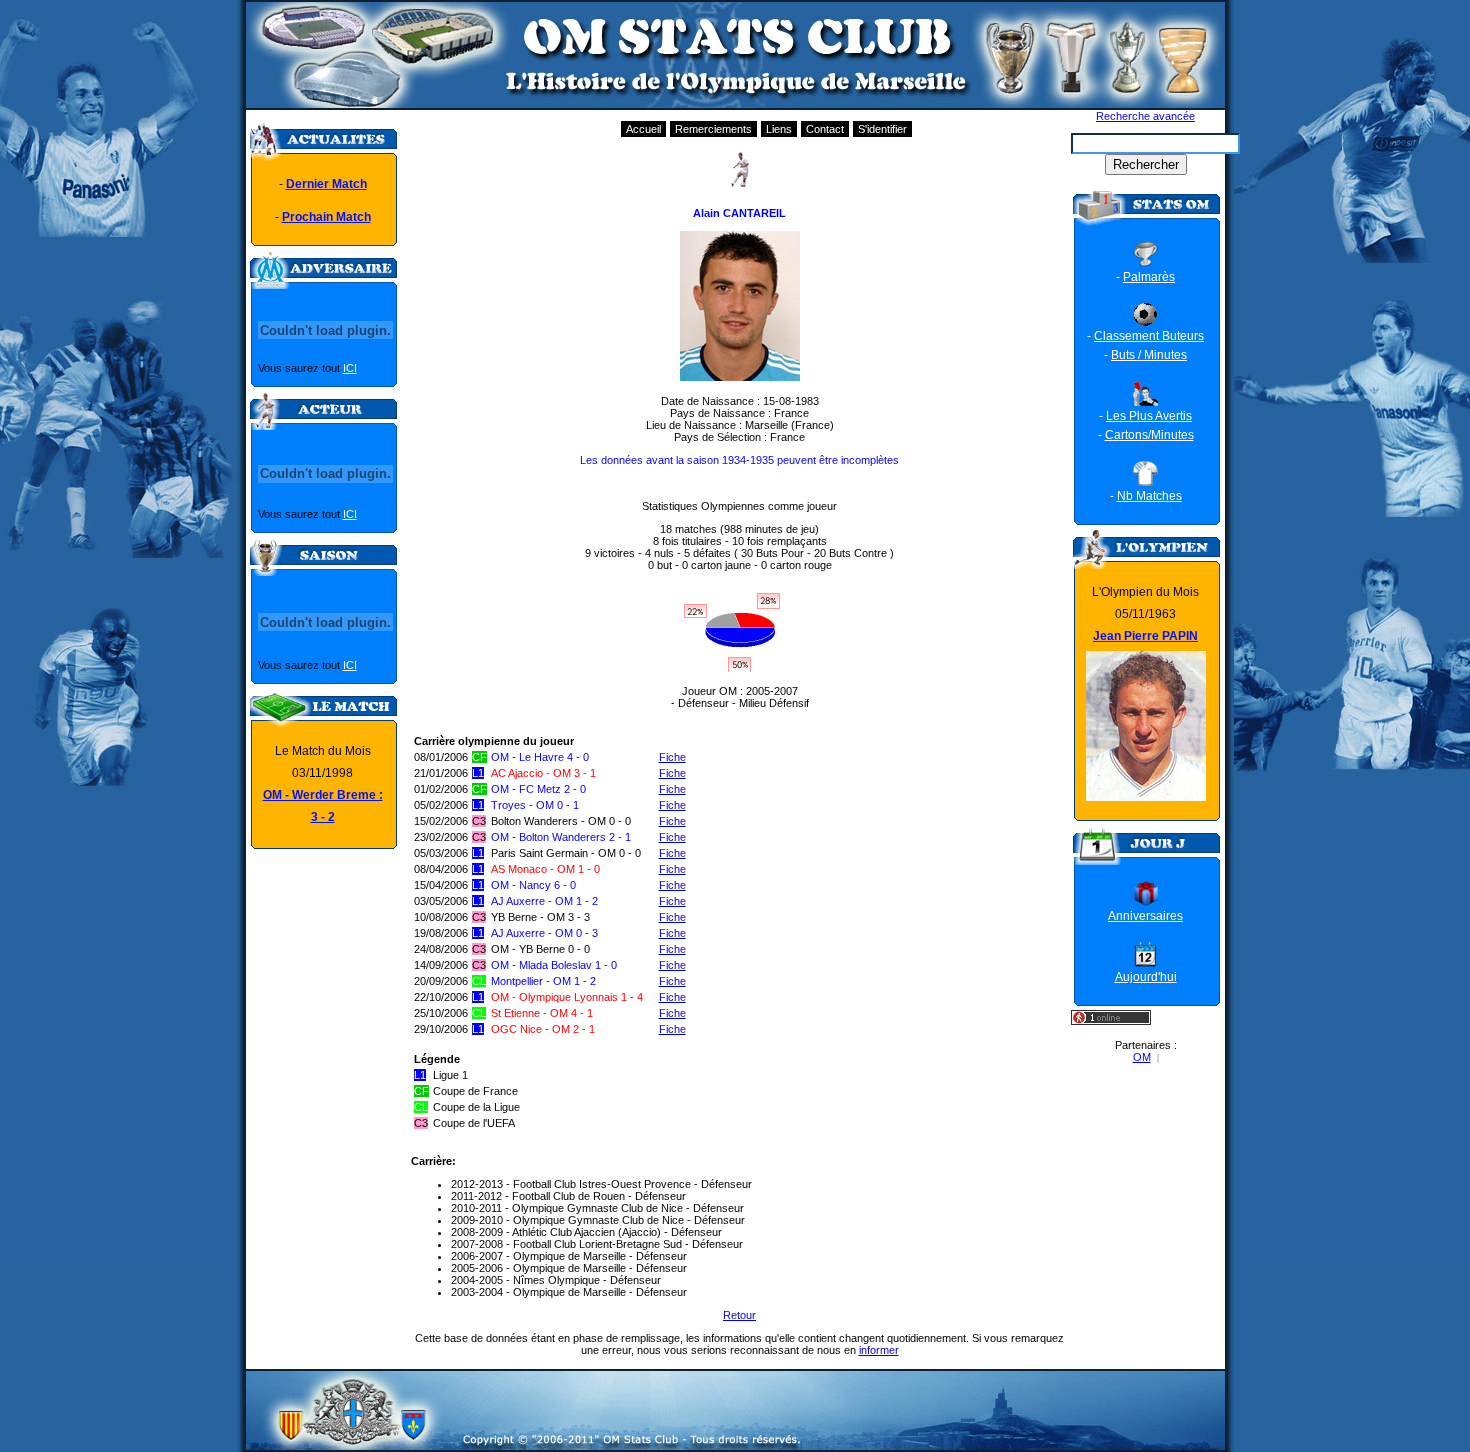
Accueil (643, 129)
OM (1142, 1057)
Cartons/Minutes (1149, 435)
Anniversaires (1145, 916)
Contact (825, 129)
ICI (350, 368)
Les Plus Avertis (1149, 416)
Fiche (672, 757)
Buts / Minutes (1149, 355)
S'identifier (882, 129)
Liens (779, 129)
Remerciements (713, 129)
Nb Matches (1149, 496)
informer (879, 1350)
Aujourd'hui (1146, 977)
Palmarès (1149, 277)
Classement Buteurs (1149, 336)
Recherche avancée (1145, 116)
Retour (739, 1315)
